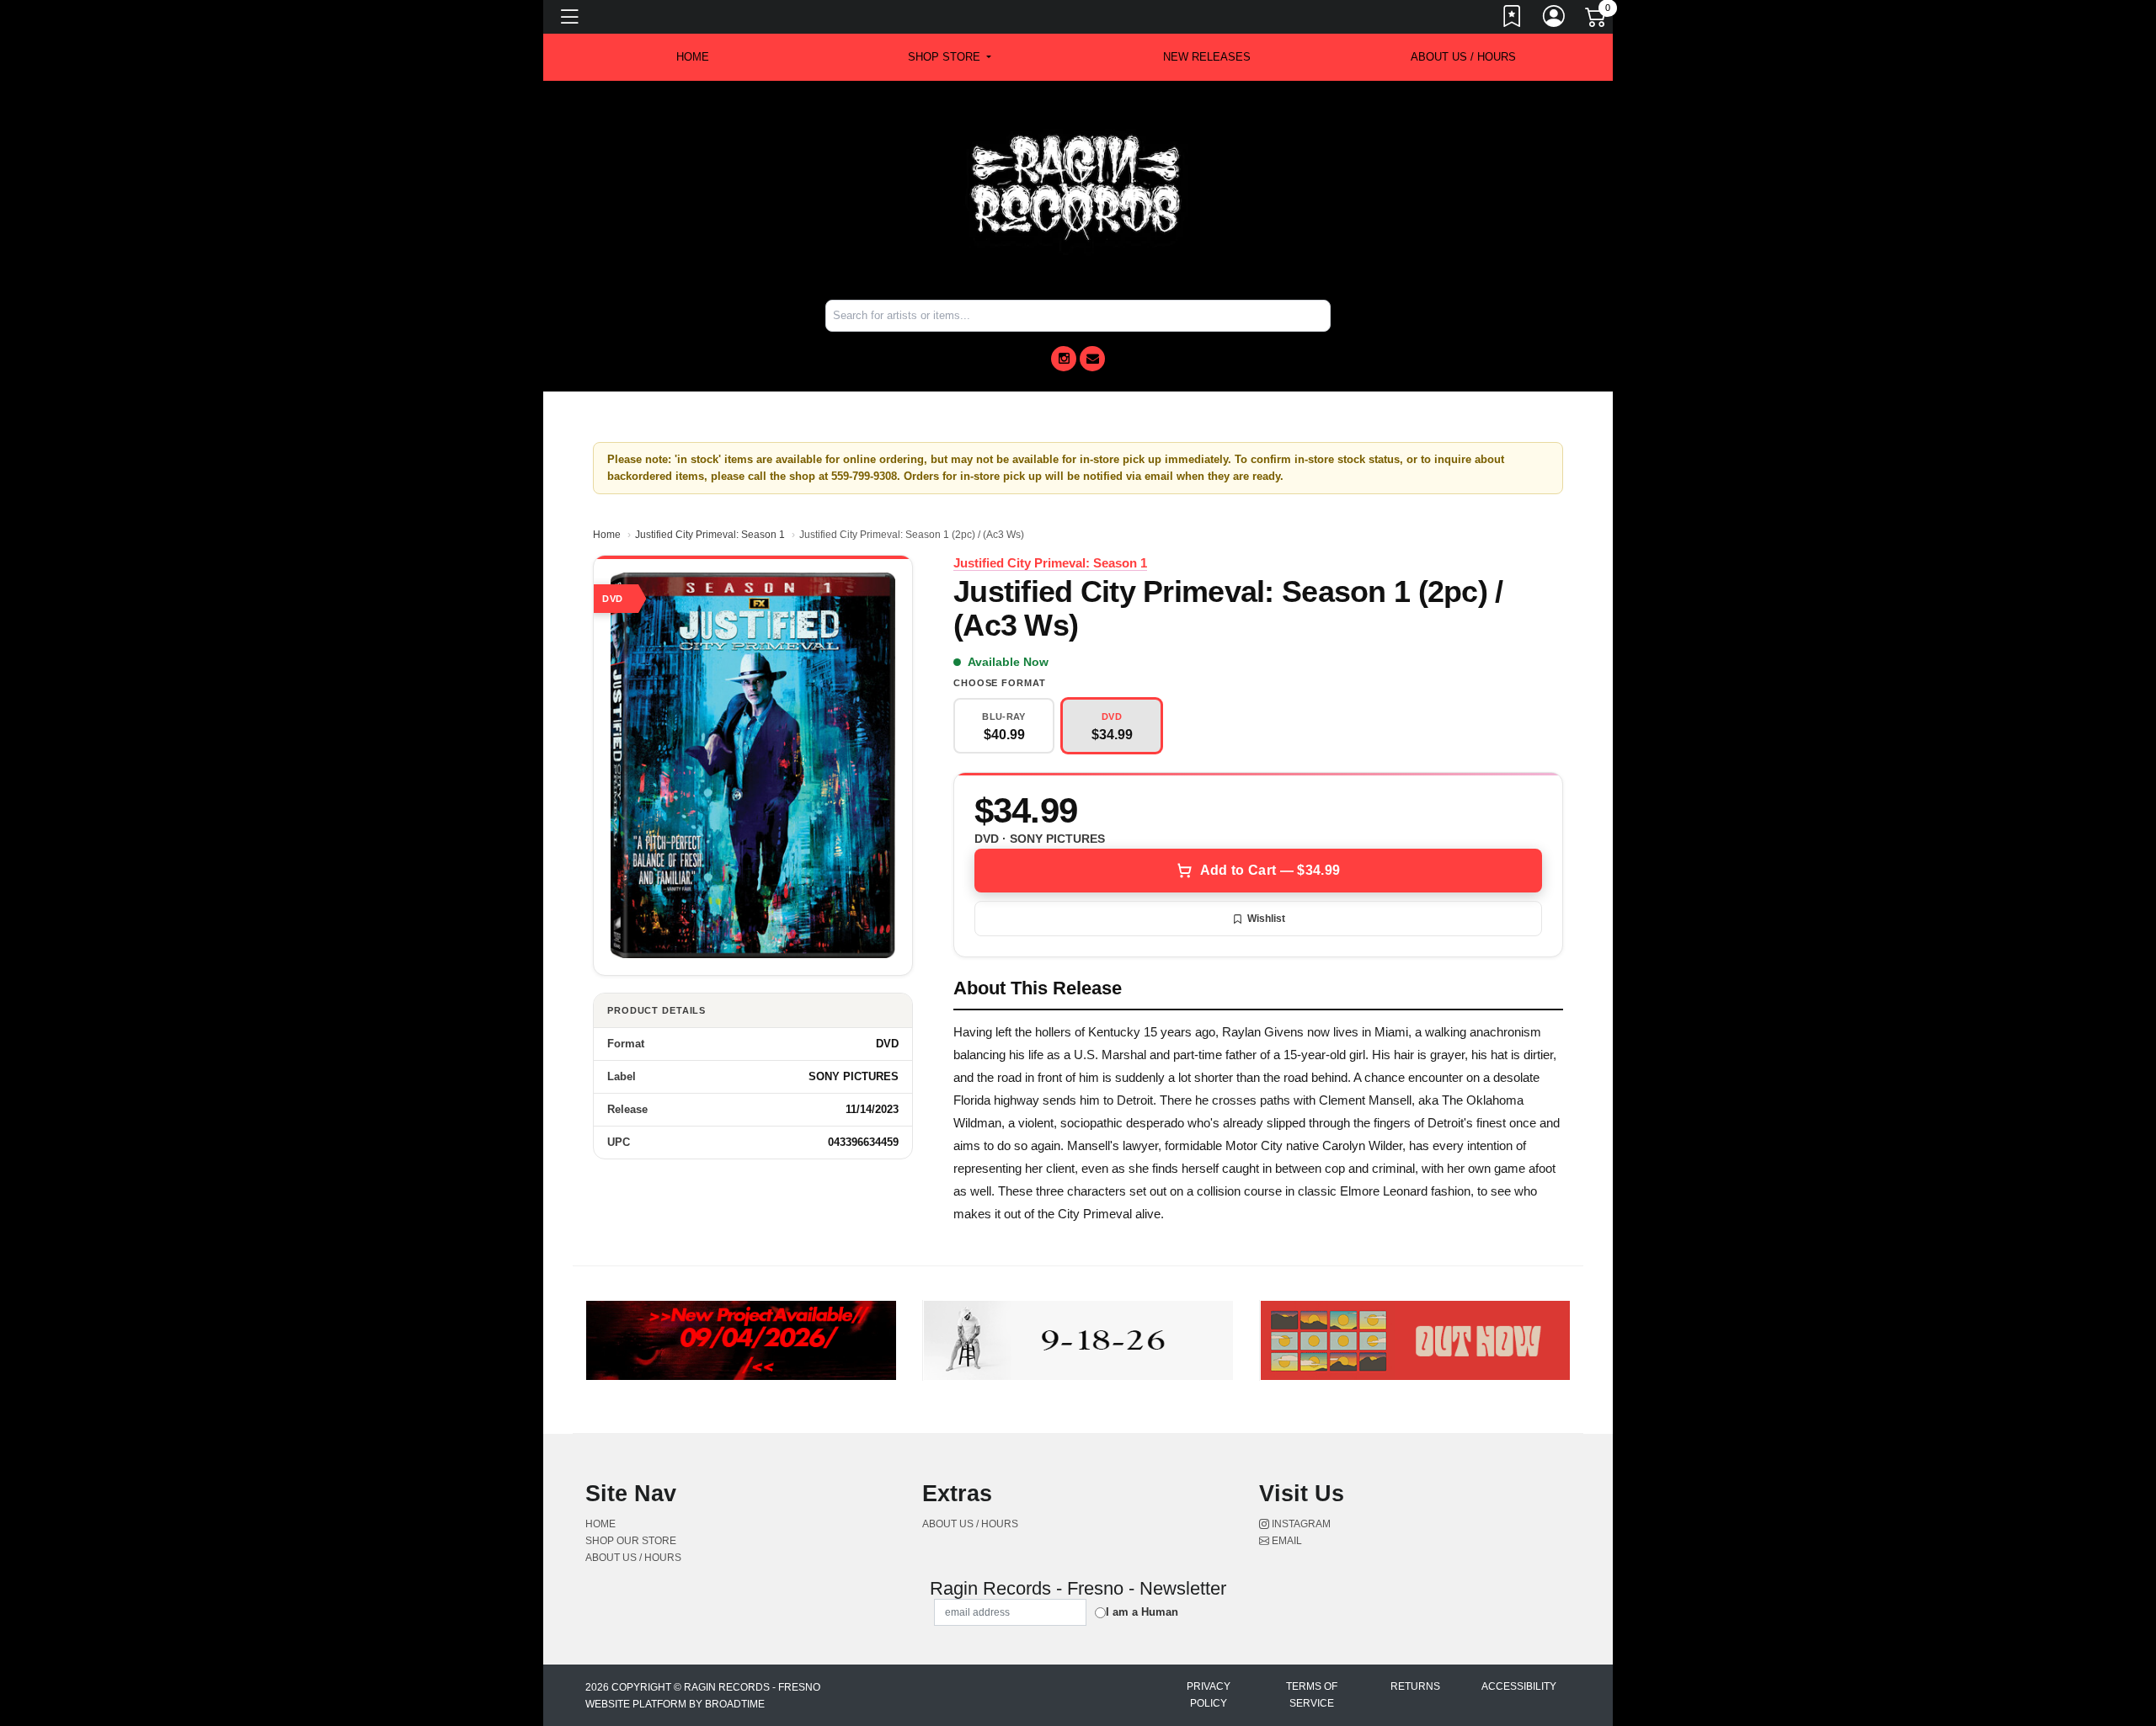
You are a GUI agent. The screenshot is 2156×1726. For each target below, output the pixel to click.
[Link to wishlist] (1513, 19)
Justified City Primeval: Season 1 (710, 535)
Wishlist (1266, 919)
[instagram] (1064, 359)
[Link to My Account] (1555, 19)
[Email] (1092, 359)
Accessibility (1519, 1686)
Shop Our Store (631, 1541)
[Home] (1078, 189)
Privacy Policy (1209, 1695)
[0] (1597, 20)
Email (1286, 1541)
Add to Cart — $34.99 (1270, 870)
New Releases (1207, 57)
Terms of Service (1312, 1695)
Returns (1415, 1686)
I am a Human (1142, 1612)
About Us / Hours (1463, 57)
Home (607, 535)
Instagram (1300, 1524)
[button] (950, 57)
